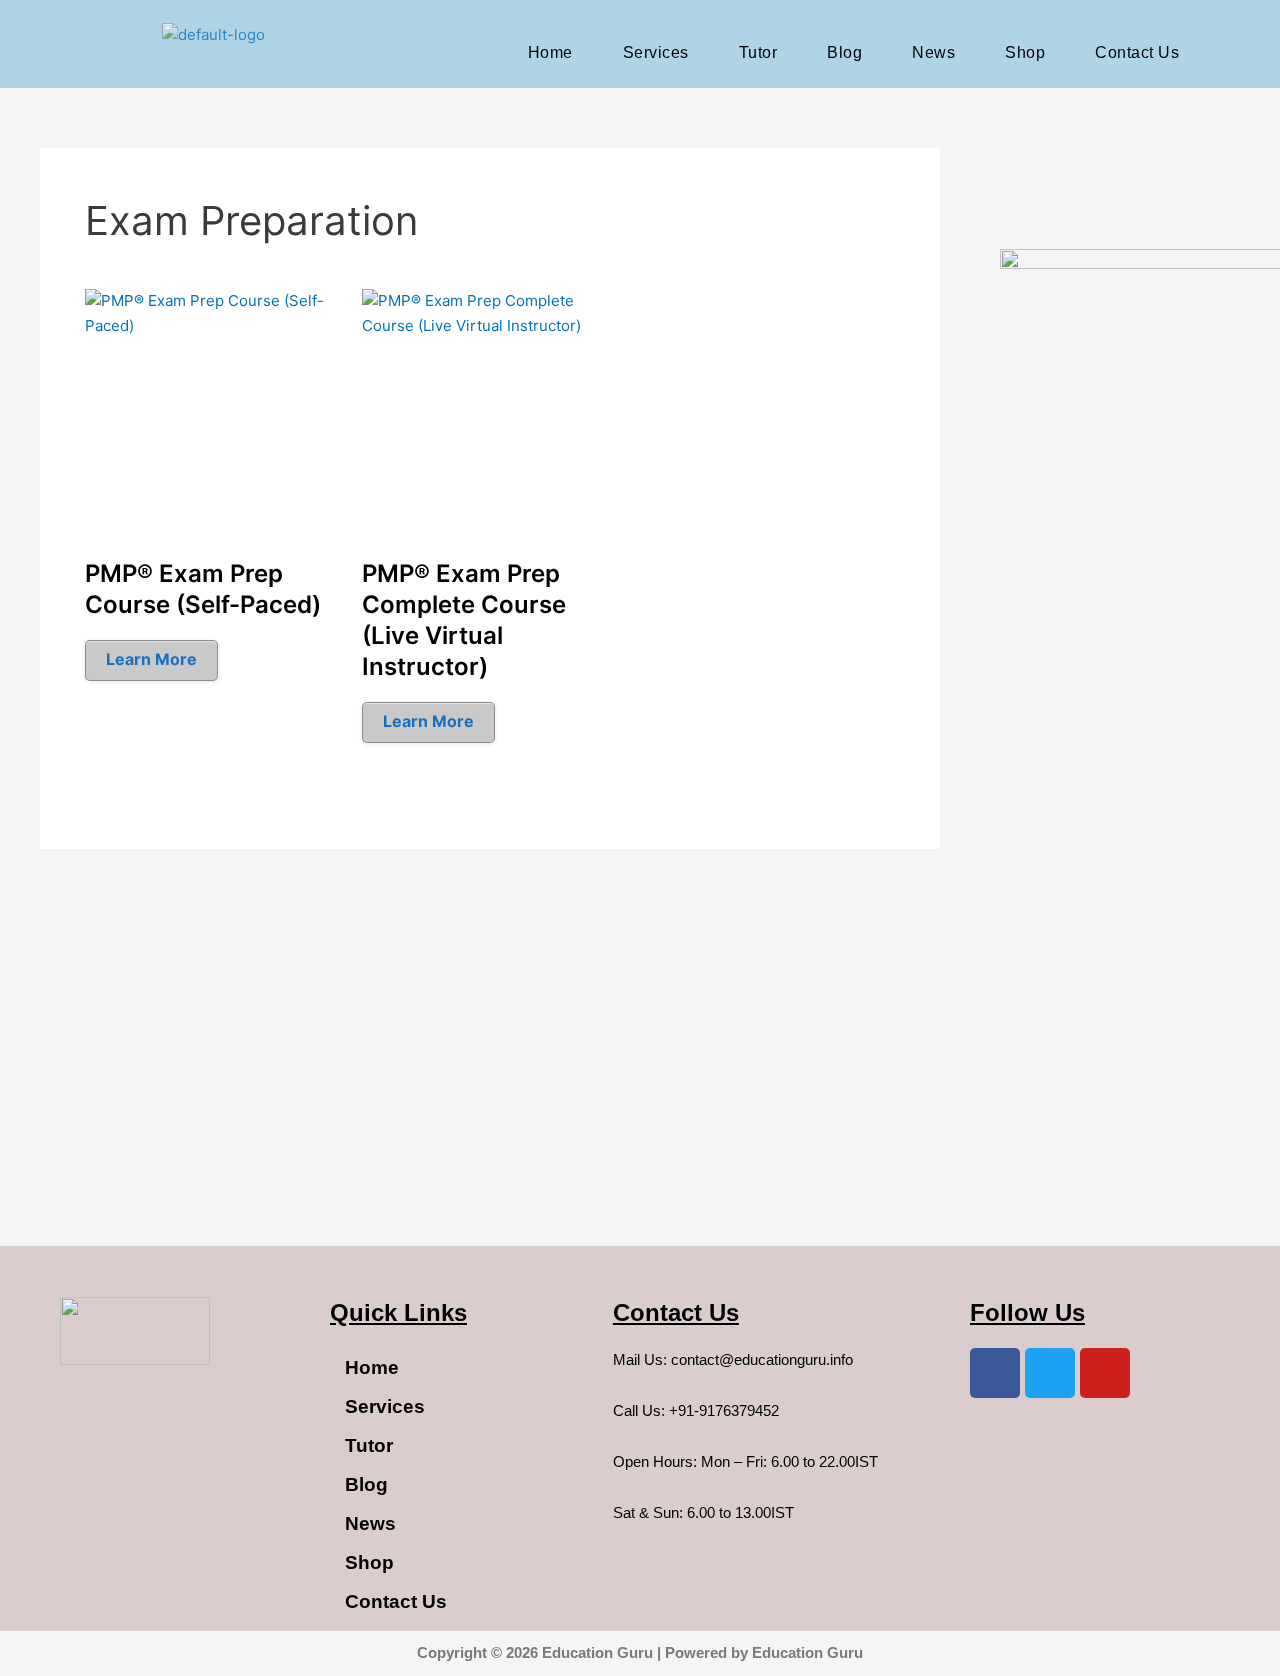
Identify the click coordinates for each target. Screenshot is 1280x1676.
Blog (844, 52)
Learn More (151, 659)
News (933, 52)
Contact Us (1137, 52)
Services (656, 52)
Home (550, 52)
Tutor (758, 52)
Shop (1025, 52)
